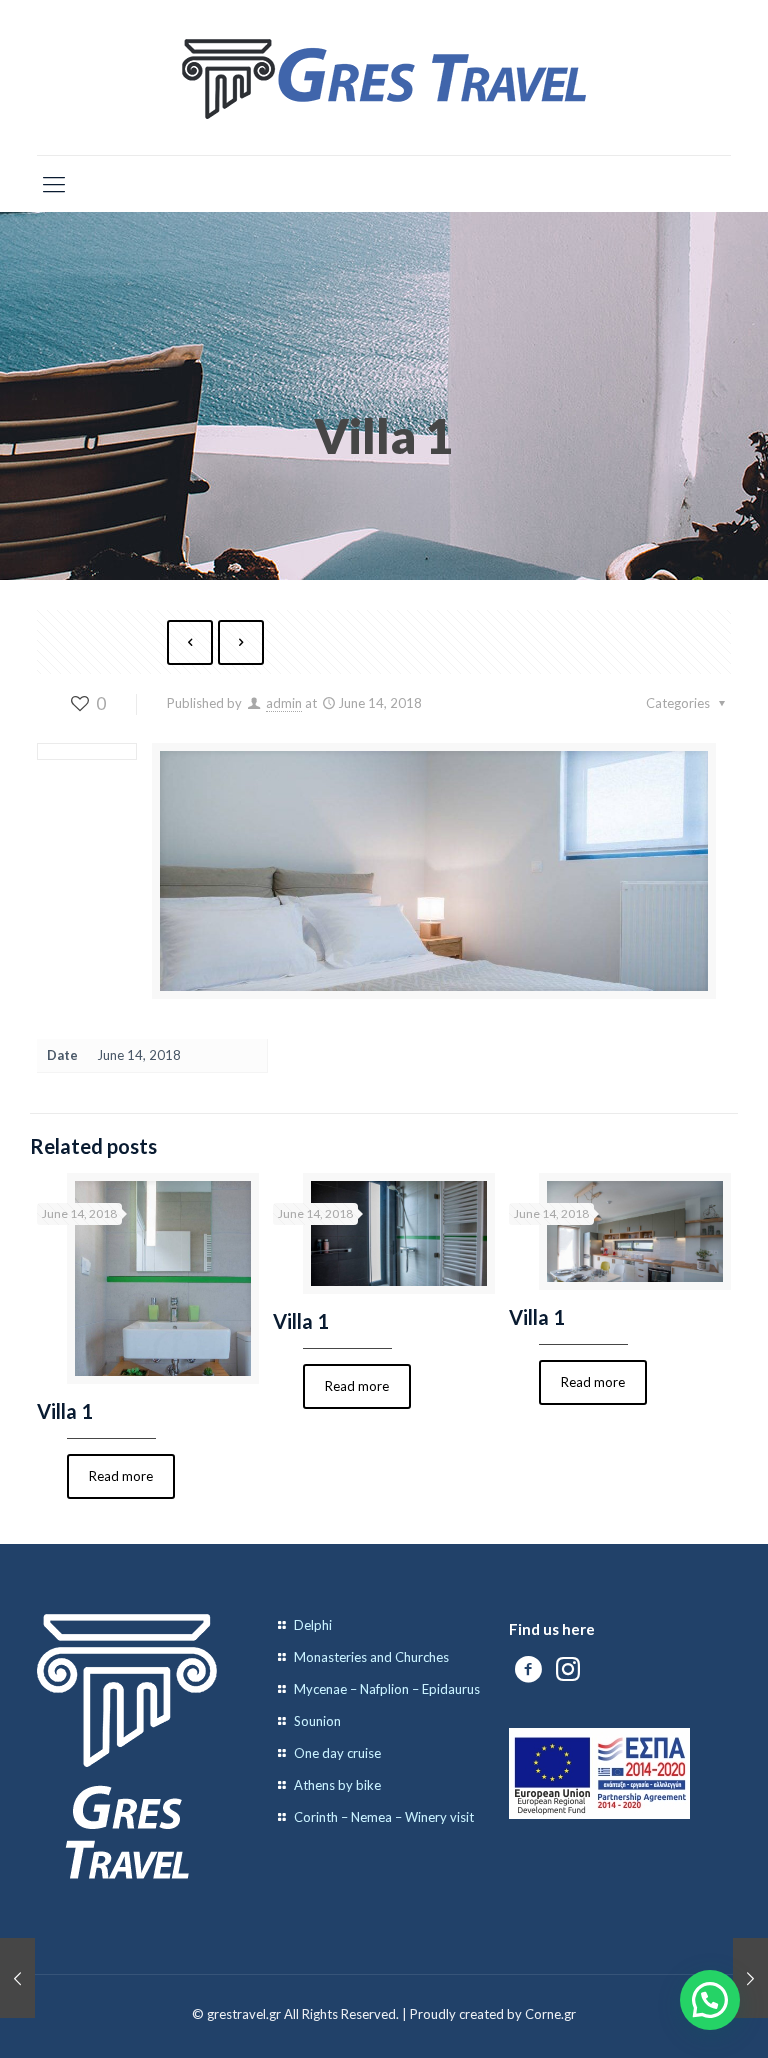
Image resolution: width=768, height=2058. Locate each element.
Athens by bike (337, 1785)
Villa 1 (65, 1411)
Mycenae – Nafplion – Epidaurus (387, 1689)
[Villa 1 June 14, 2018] (17, 1978)
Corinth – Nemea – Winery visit (384, 1817)
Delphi (313, 1625)
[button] (710, 2000)
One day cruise (337, 1753)
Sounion (317, 1721)
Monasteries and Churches (371, 1657)
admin (284, 703)
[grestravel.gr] (384, 77)
